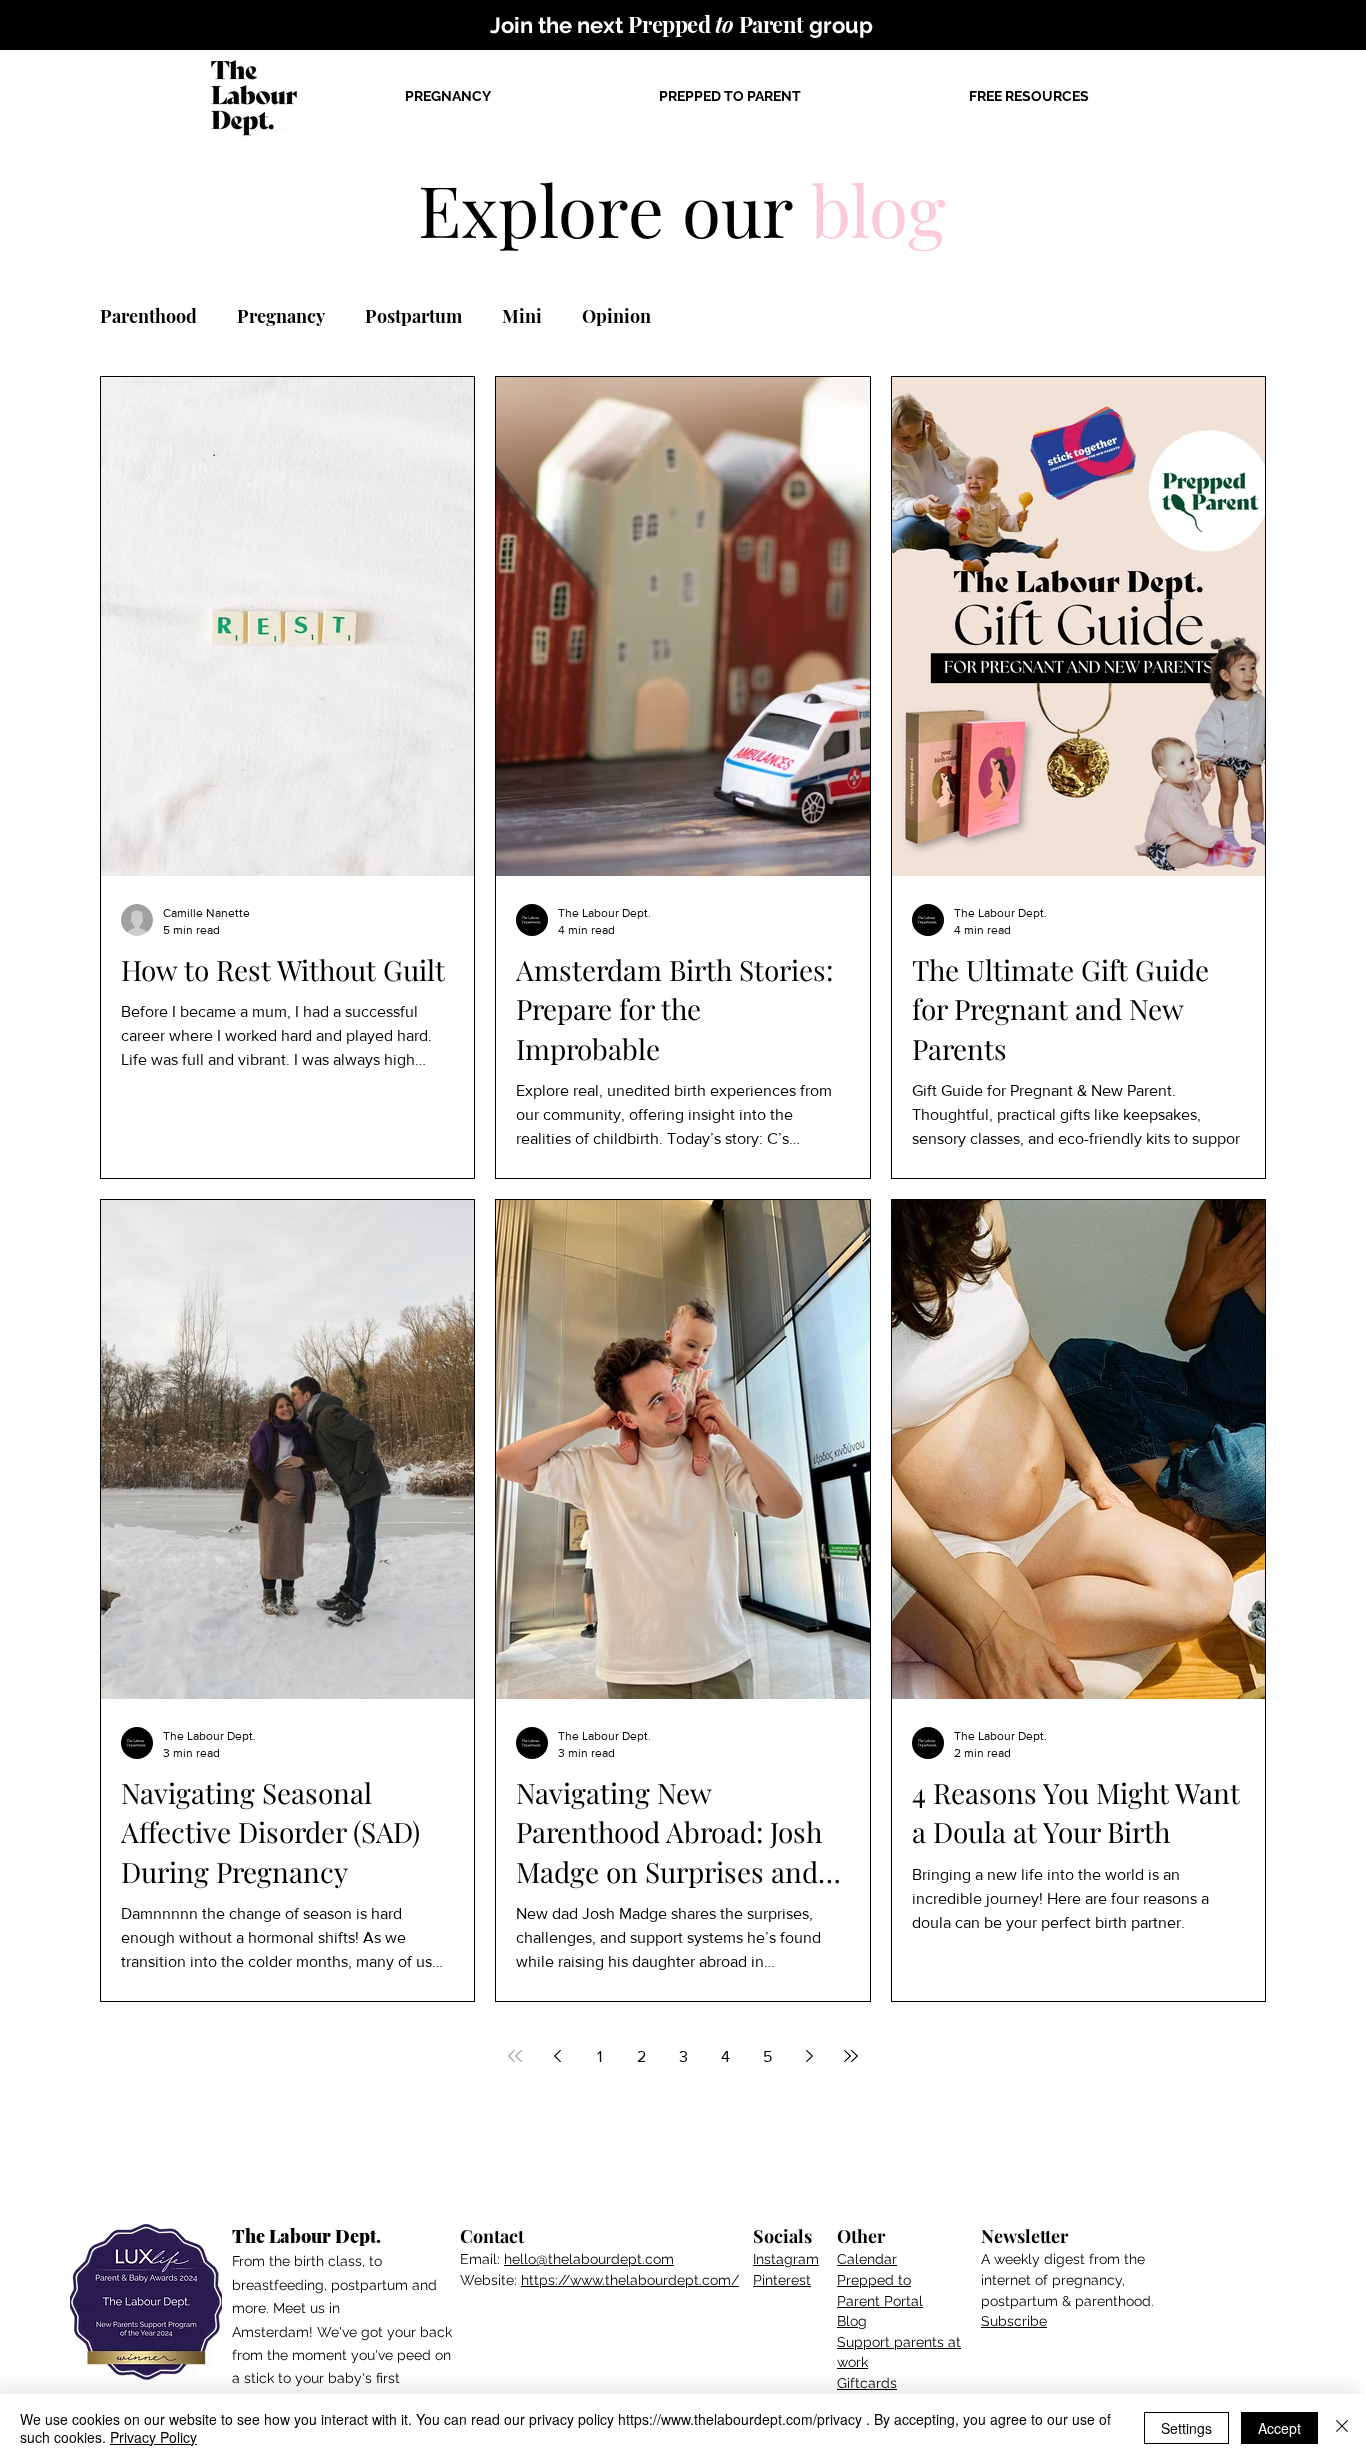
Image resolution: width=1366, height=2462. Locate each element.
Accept (1279, 2428)
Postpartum (413, 316)
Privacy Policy (153, 2437)
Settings (1186, 2428)
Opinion (616, 316)
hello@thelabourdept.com (589, 2259)
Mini (522, 316)
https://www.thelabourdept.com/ (630, 2280)
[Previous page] (557, 2056)
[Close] (1342, 2428)
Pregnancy (281, 316)
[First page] (515, 2056)
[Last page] (851, 2056)
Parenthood (148, 316)
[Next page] (809, 2056)
